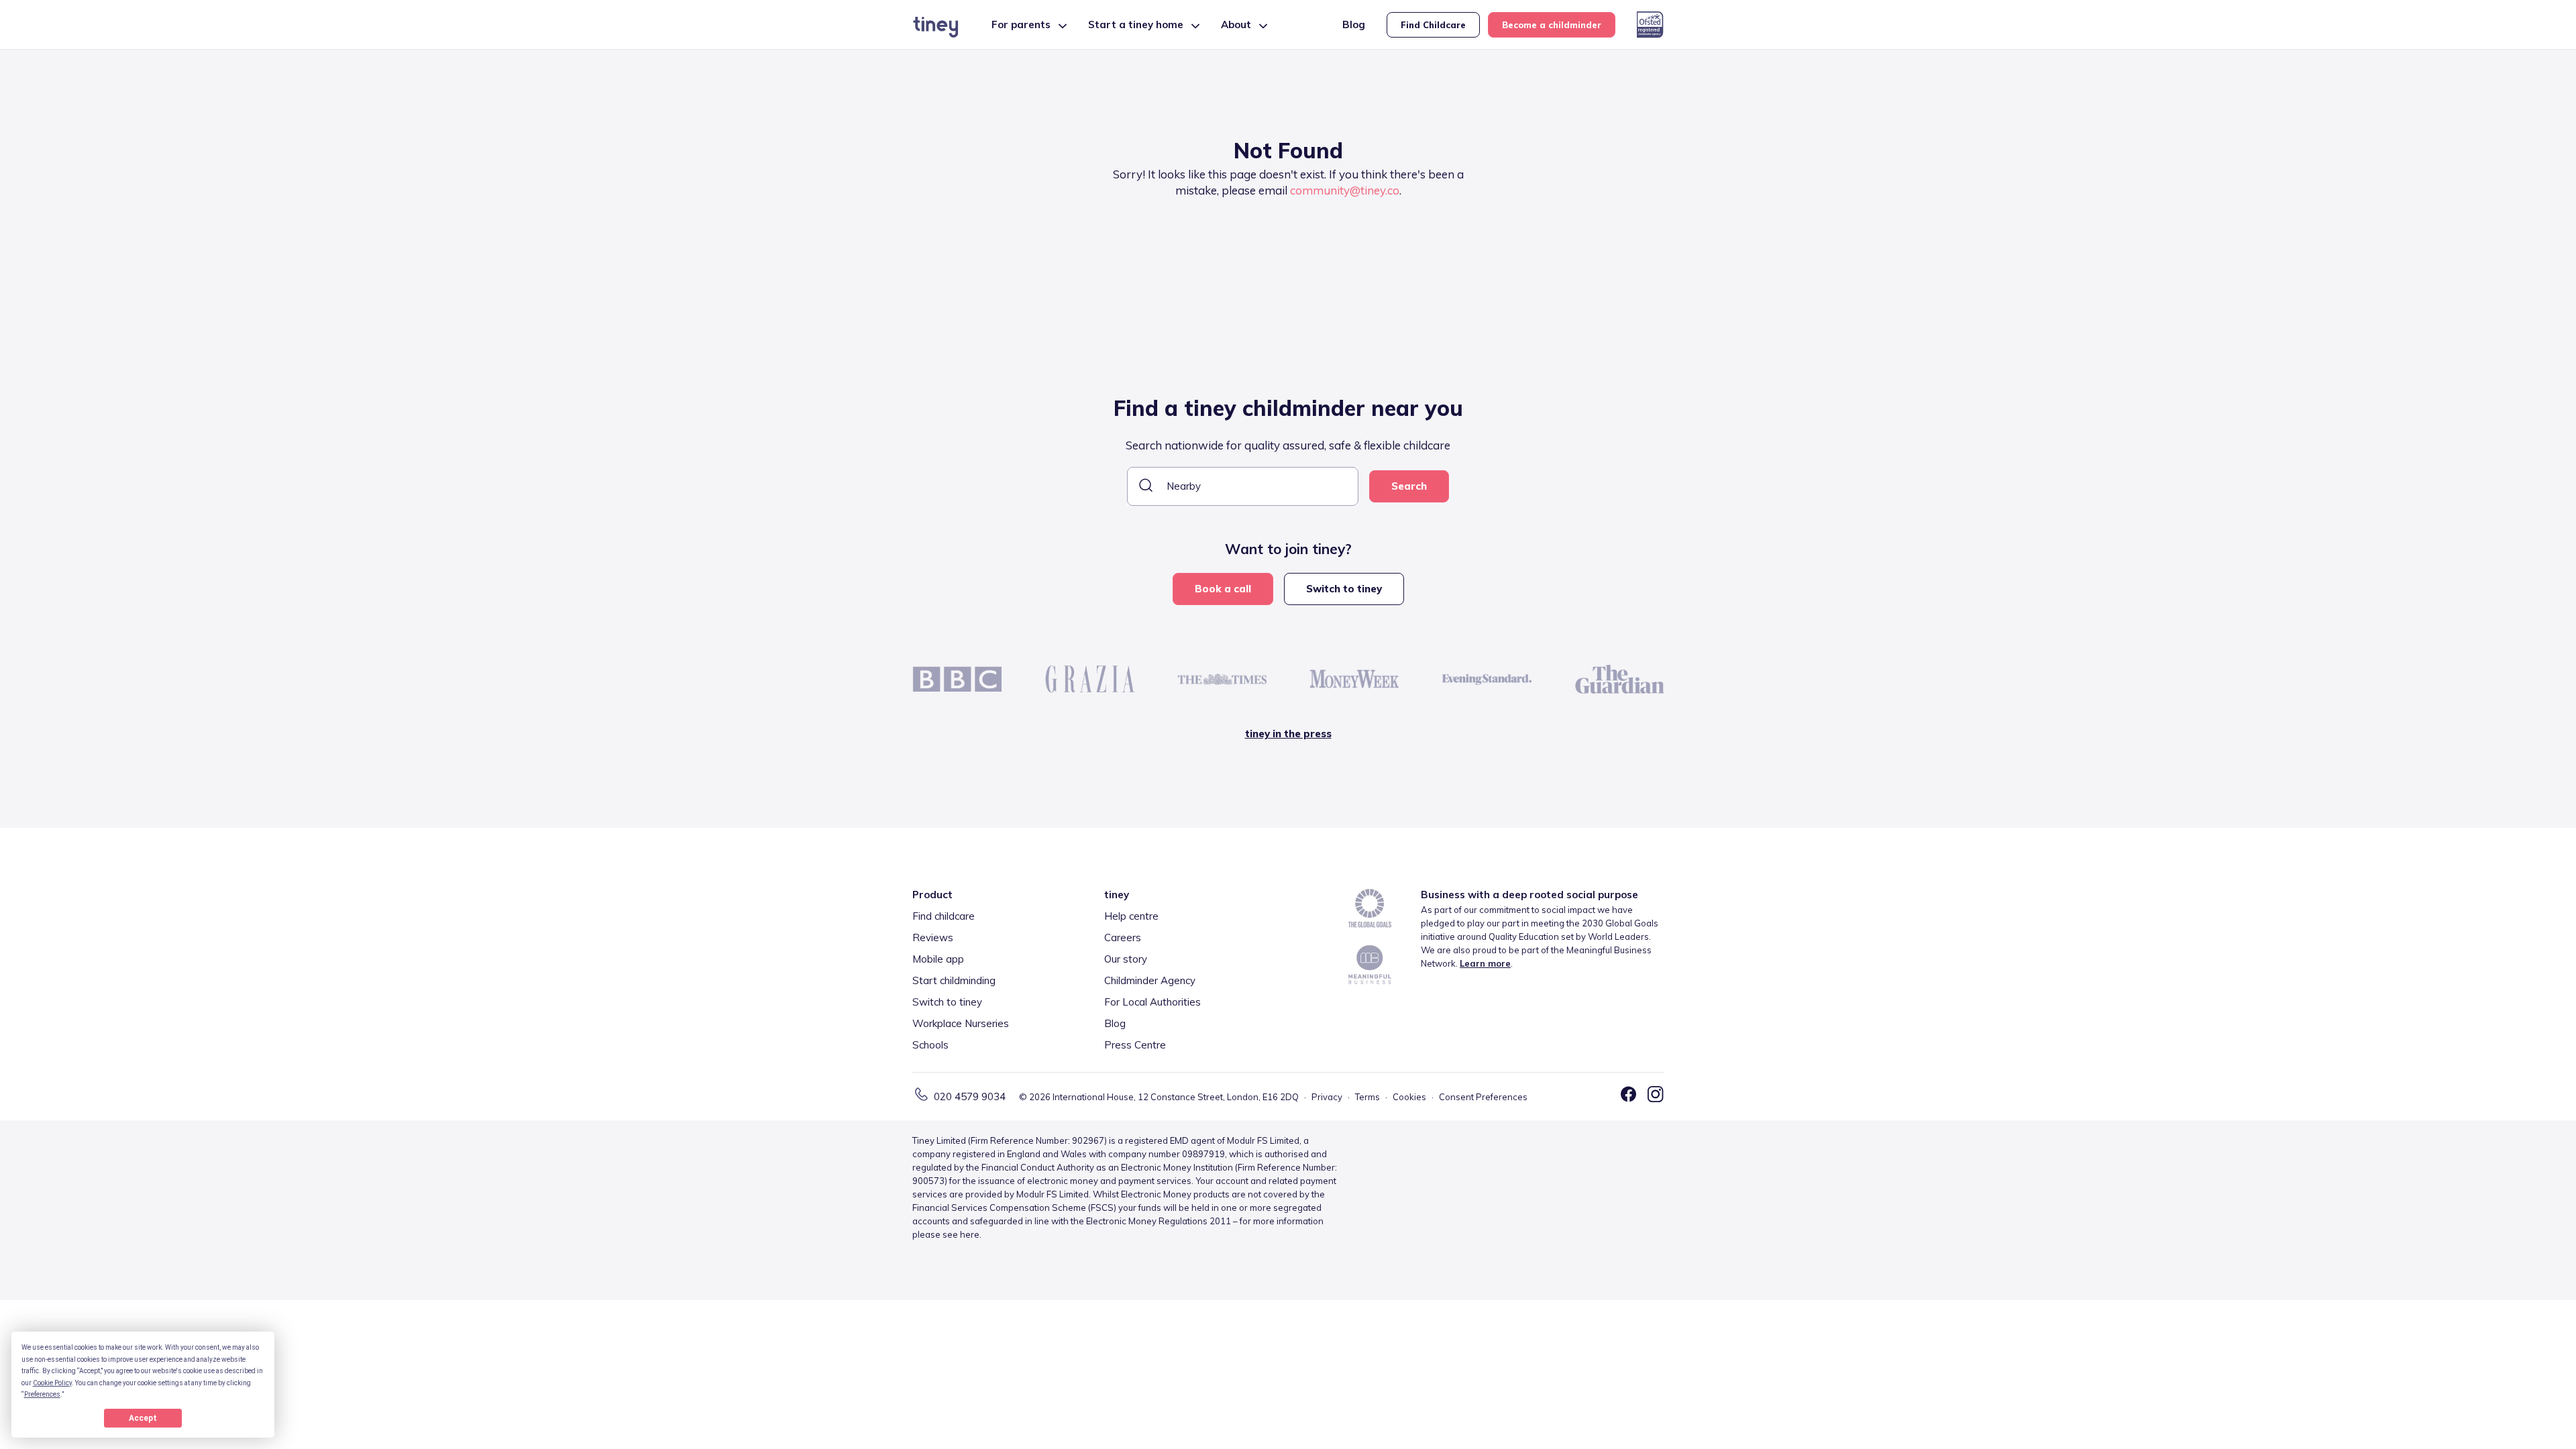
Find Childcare (1433, 25)
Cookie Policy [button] (52, 1383)
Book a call (1223, 589)
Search (1409, 486)
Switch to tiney (1344, 589)
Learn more (1485, 963)
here (970, 1234)
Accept (143, 1418)
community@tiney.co (1345, 190)
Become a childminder (1552, 25)
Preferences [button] (42, 1394)
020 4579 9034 (970, 1096)
